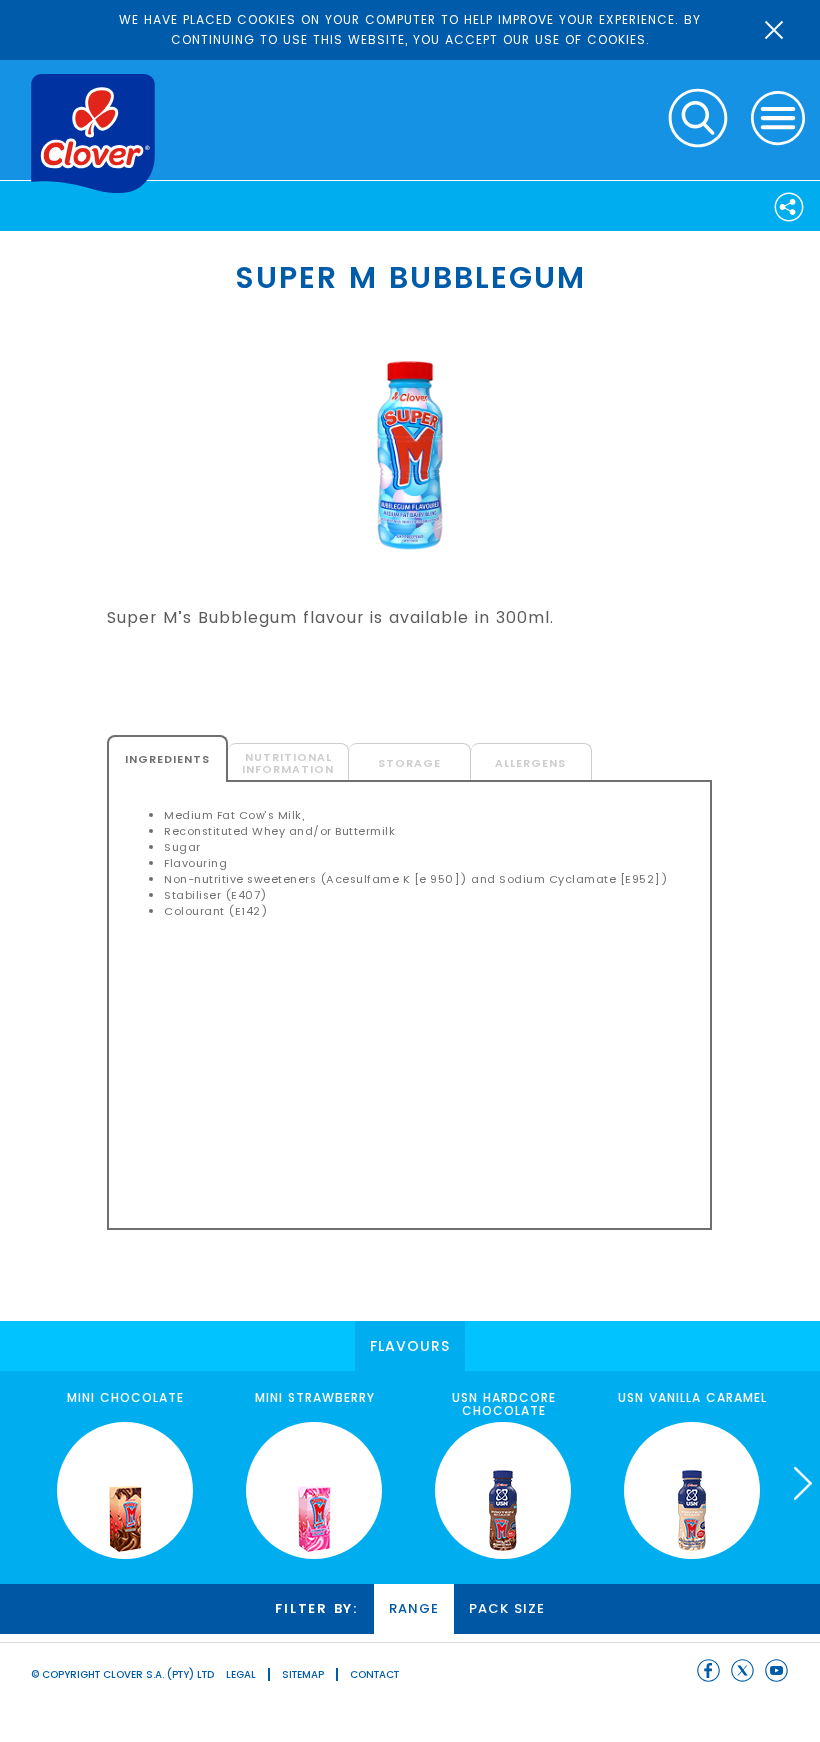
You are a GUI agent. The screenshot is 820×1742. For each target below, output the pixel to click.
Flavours (410, 1346)
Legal (241, 1674)
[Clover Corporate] (93, 133)
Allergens (530, 763)
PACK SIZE (507, 1608)
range (414, 1608)
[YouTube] (776, 1670)
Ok (774, 30)
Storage (409, 763)
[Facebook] (708, 1670)
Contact (374, 1674)
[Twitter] (742, 1670)
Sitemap (303, 1674)
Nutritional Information (288, 763)
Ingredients (167, 759)
